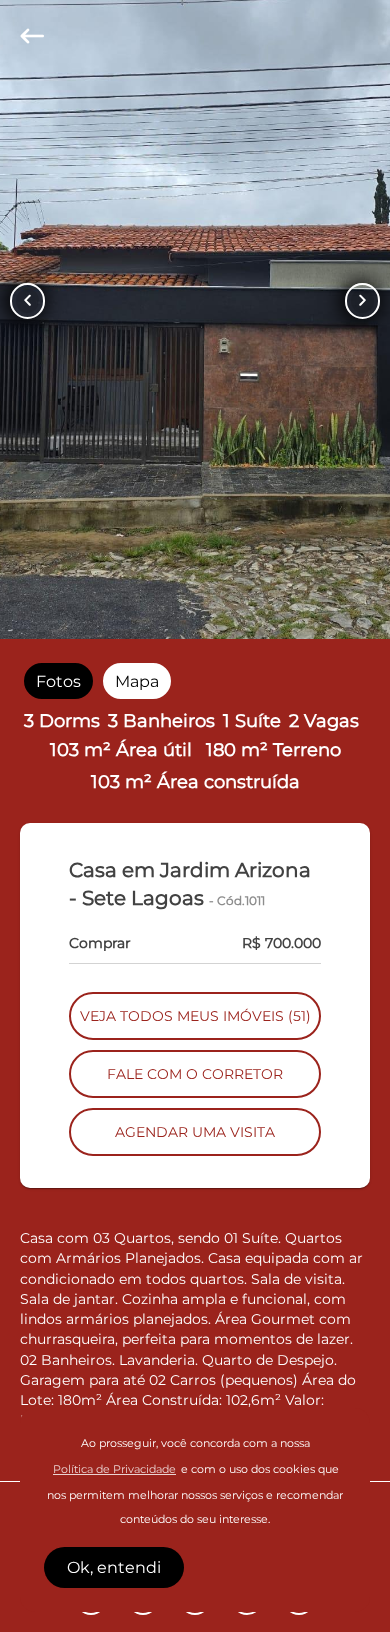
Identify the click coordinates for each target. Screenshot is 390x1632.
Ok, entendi (114, 1567)
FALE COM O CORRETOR (195, 1074)
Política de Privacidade (114, 1469)
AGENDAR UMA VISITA (195, 1132)
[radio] (58, 681)
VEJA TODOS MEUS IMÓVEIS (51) (195, 1016)
